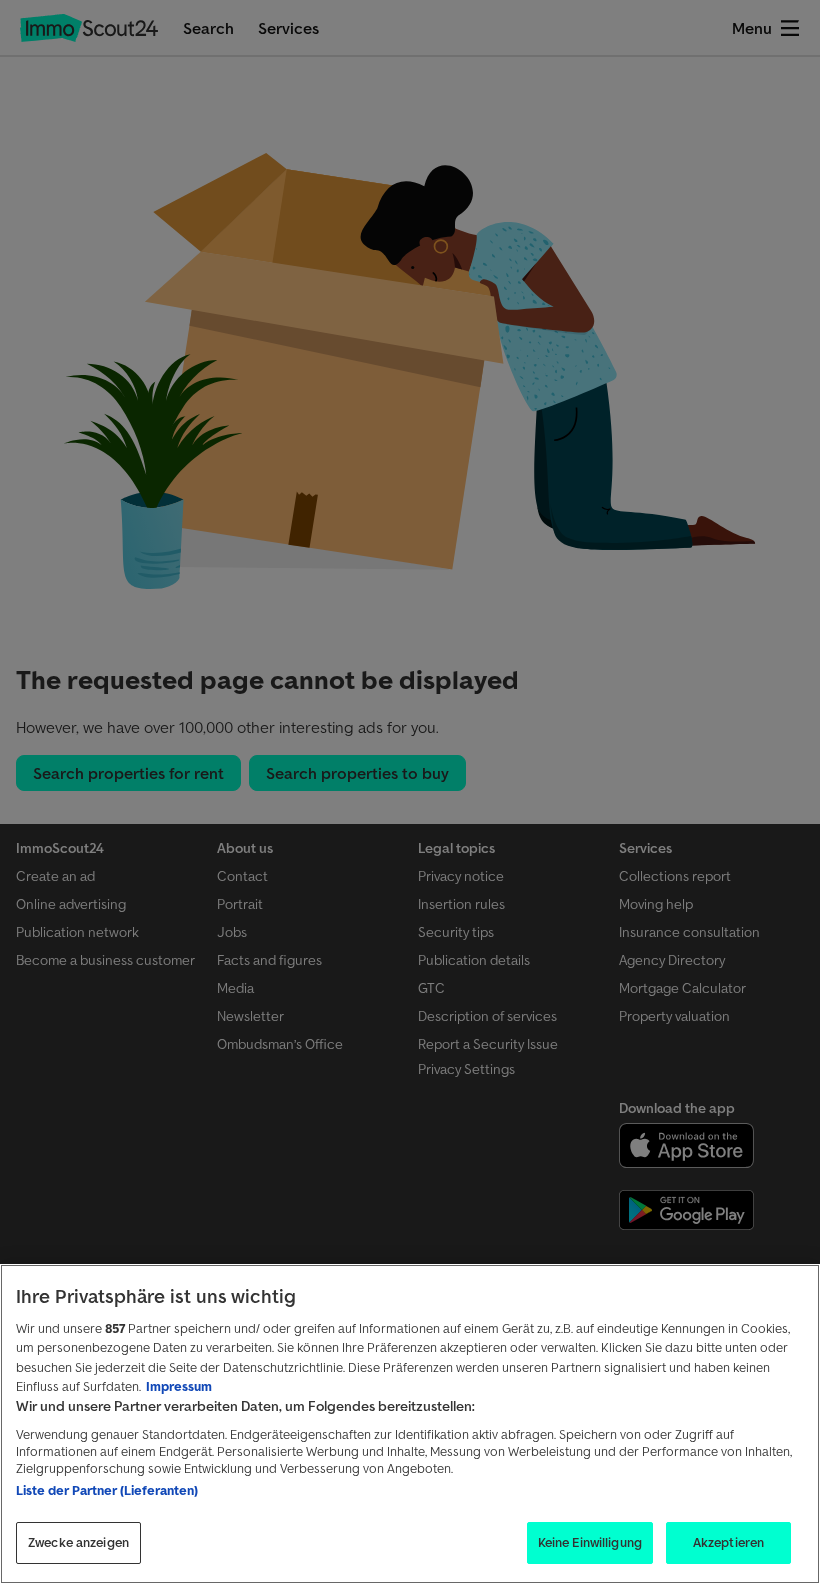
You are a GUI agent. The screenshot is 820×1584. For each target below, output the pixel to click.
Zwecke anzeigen (78, 1542)
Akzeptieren (728, 1542)
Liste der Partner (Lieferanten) (107, 1490)
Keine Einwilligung (590, 1542)
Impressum (179, 1386)
